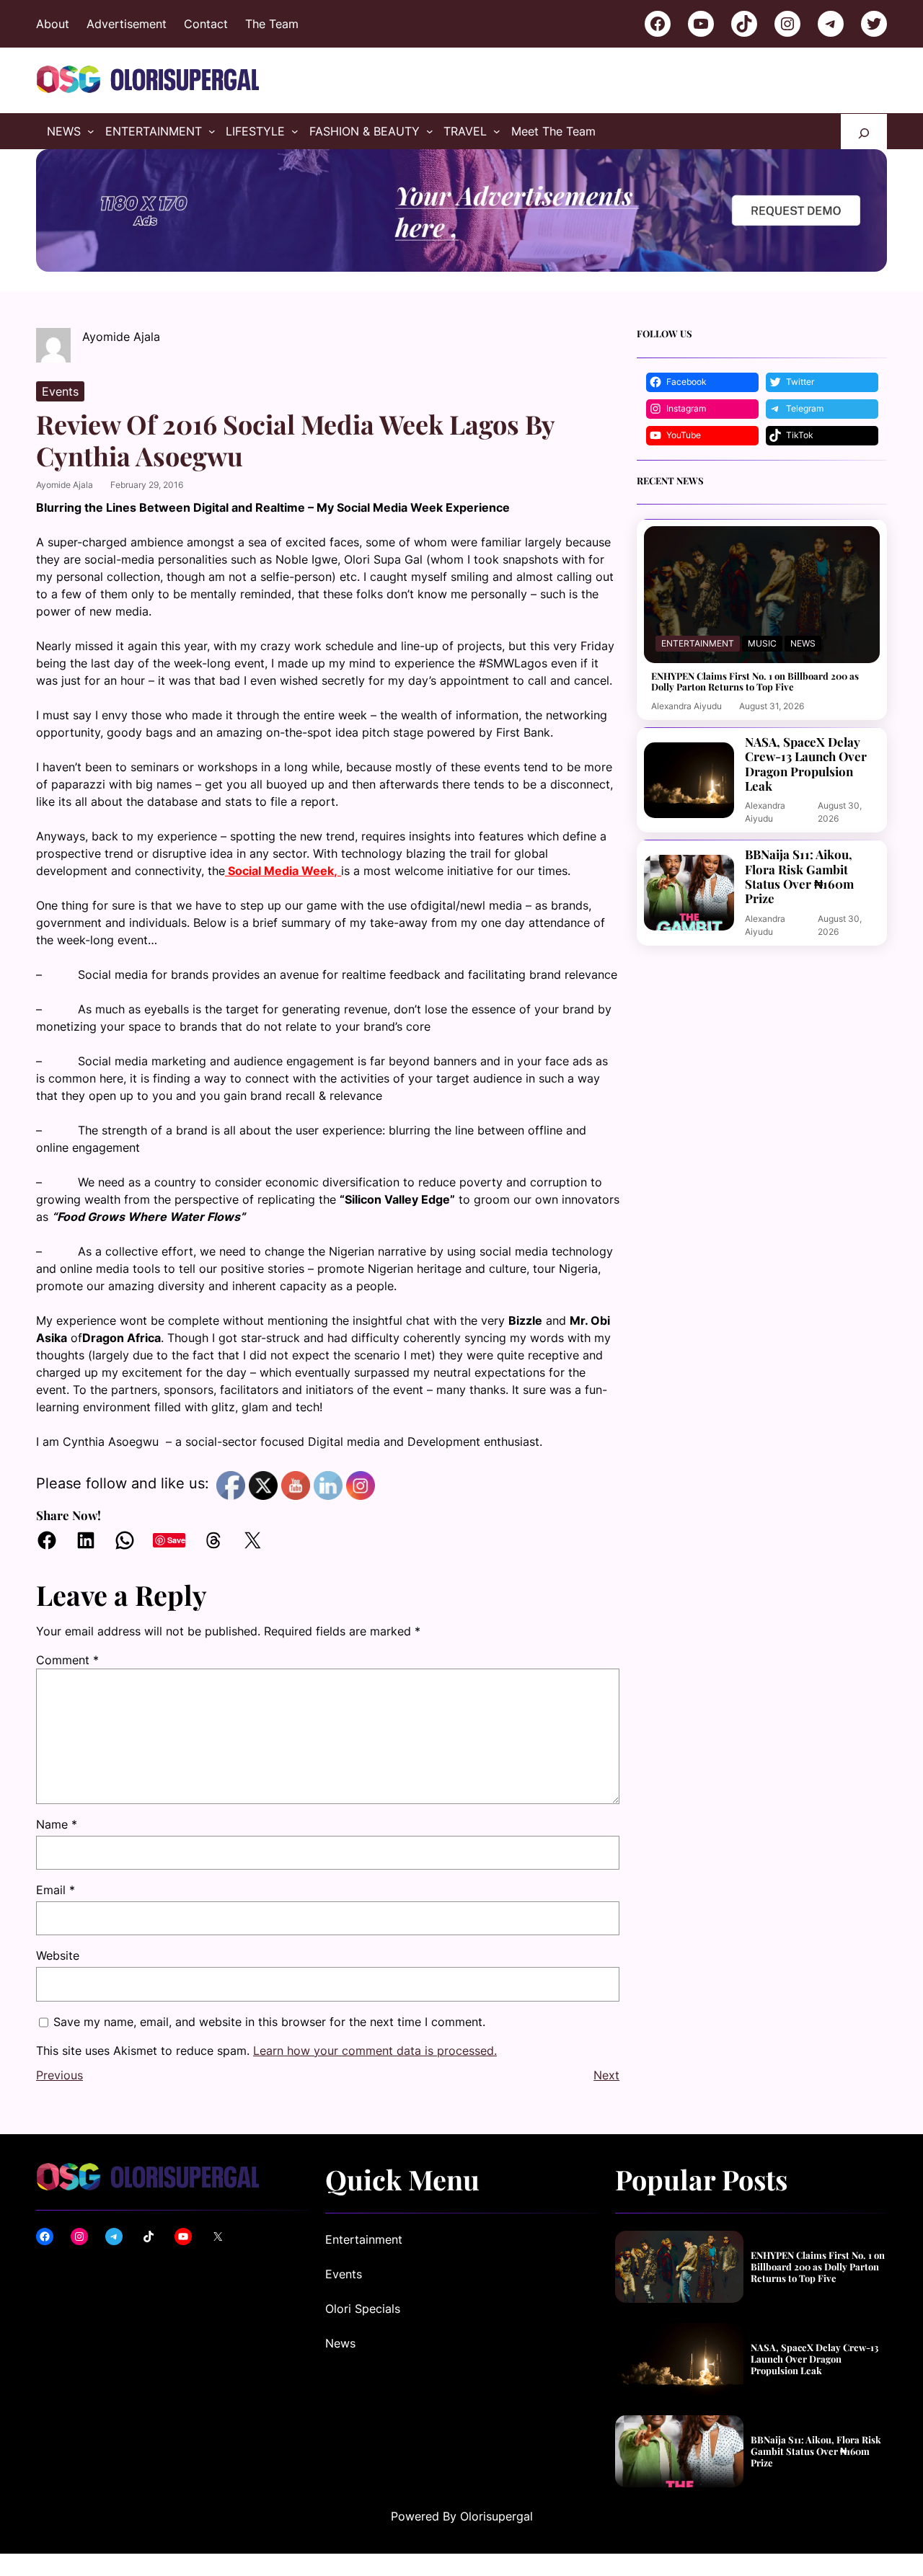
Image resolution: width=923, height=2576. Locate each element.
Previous (59, 2075)
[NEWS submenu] (91, 131)
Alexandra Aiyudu (686, 706)
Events (60, 391)
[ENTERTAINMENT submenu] (212, 131)
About (53, 24)
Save (176, 1540)
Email (56, 1890)
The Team (272, 24)
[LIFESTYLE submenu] (295, 131)
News (803, 643)
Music (762, 643)
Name (57, 1824)
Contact (206, 24)
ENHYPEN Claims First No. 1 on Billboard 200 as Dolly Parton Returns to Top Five (755, 681)
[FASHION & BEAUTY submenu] (430, 131)
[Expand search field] (864, 132)
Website (58, 1955)
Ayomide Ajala (65, 485)
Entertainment (698, 643)
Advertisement (127, 24)
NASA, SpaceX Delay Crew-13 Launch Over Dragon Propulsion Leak (806, 764)
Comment (67, 1660)
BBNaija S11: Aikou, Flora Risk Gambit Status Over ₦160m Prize (799, 876)
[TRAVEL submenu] (497, 131)
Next (606, 2075)
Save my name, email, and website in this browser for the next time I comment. (269, 2022)
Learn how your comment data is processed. (375, 2051)
